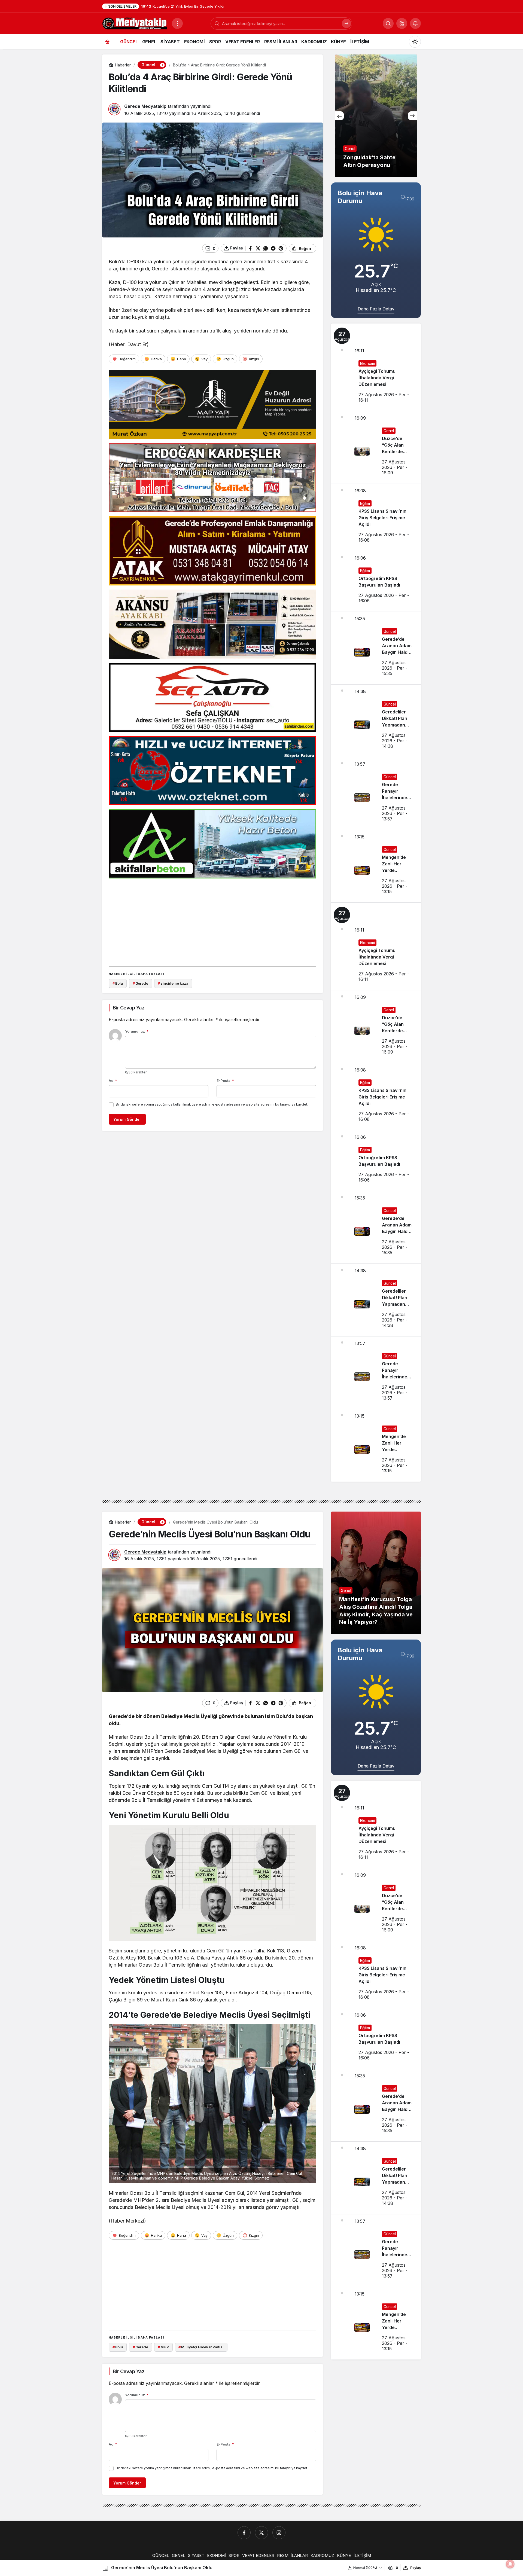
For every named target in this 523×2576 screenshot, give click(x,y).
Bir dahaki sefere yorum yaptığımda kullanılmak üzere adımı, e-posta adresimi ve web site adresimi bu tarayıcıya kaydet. (212, 1104)
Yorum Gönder (127, 1119)
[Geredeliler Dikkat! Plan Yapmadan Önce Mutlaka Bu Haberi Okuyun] (376, 721)
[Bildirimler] (415, 23)
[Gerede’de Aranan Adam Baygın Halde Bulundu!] (376, 648)
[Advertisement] (212, 921)
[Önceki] (339, 116)
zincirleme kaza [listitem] (173, 983)
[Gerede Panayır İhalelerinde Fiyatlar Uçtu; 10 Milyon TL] (376, 793)
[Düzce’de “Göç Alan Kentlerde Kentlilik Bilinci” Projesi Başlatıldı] (376, 447)
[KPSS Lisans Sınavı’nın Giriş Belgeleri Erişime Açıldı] (376, 517)
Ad (113, 1081)
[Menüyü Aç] (177, 23)
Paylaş (416, 2568)
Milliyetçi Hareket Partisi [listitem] (201, 2347)
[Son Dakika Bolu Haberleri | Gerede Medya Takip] (135, 23)
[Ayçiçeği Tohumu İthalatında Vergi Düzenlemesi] (376, 367)
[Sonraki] (412, 116)
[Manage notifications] (510, 2564)
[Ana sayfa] (107, 42)
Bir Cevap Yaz (129, 1008)
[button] (402, 23)
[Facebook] (244, 2533)
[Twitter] (261, 2533)
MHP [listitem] (163, 2347)
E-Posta (225, 1081)
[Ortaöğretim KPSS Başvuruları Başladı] (376, 581)
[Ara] (346, 23)
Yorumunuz (137, 1031)
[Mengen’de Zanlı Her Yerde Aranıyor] (376, 866)
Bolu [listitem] (118, 983)
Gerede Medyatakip (145, 106)
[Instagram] (279, 2533)
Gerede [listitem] (140, 983)
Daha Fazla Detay (376, 309)
